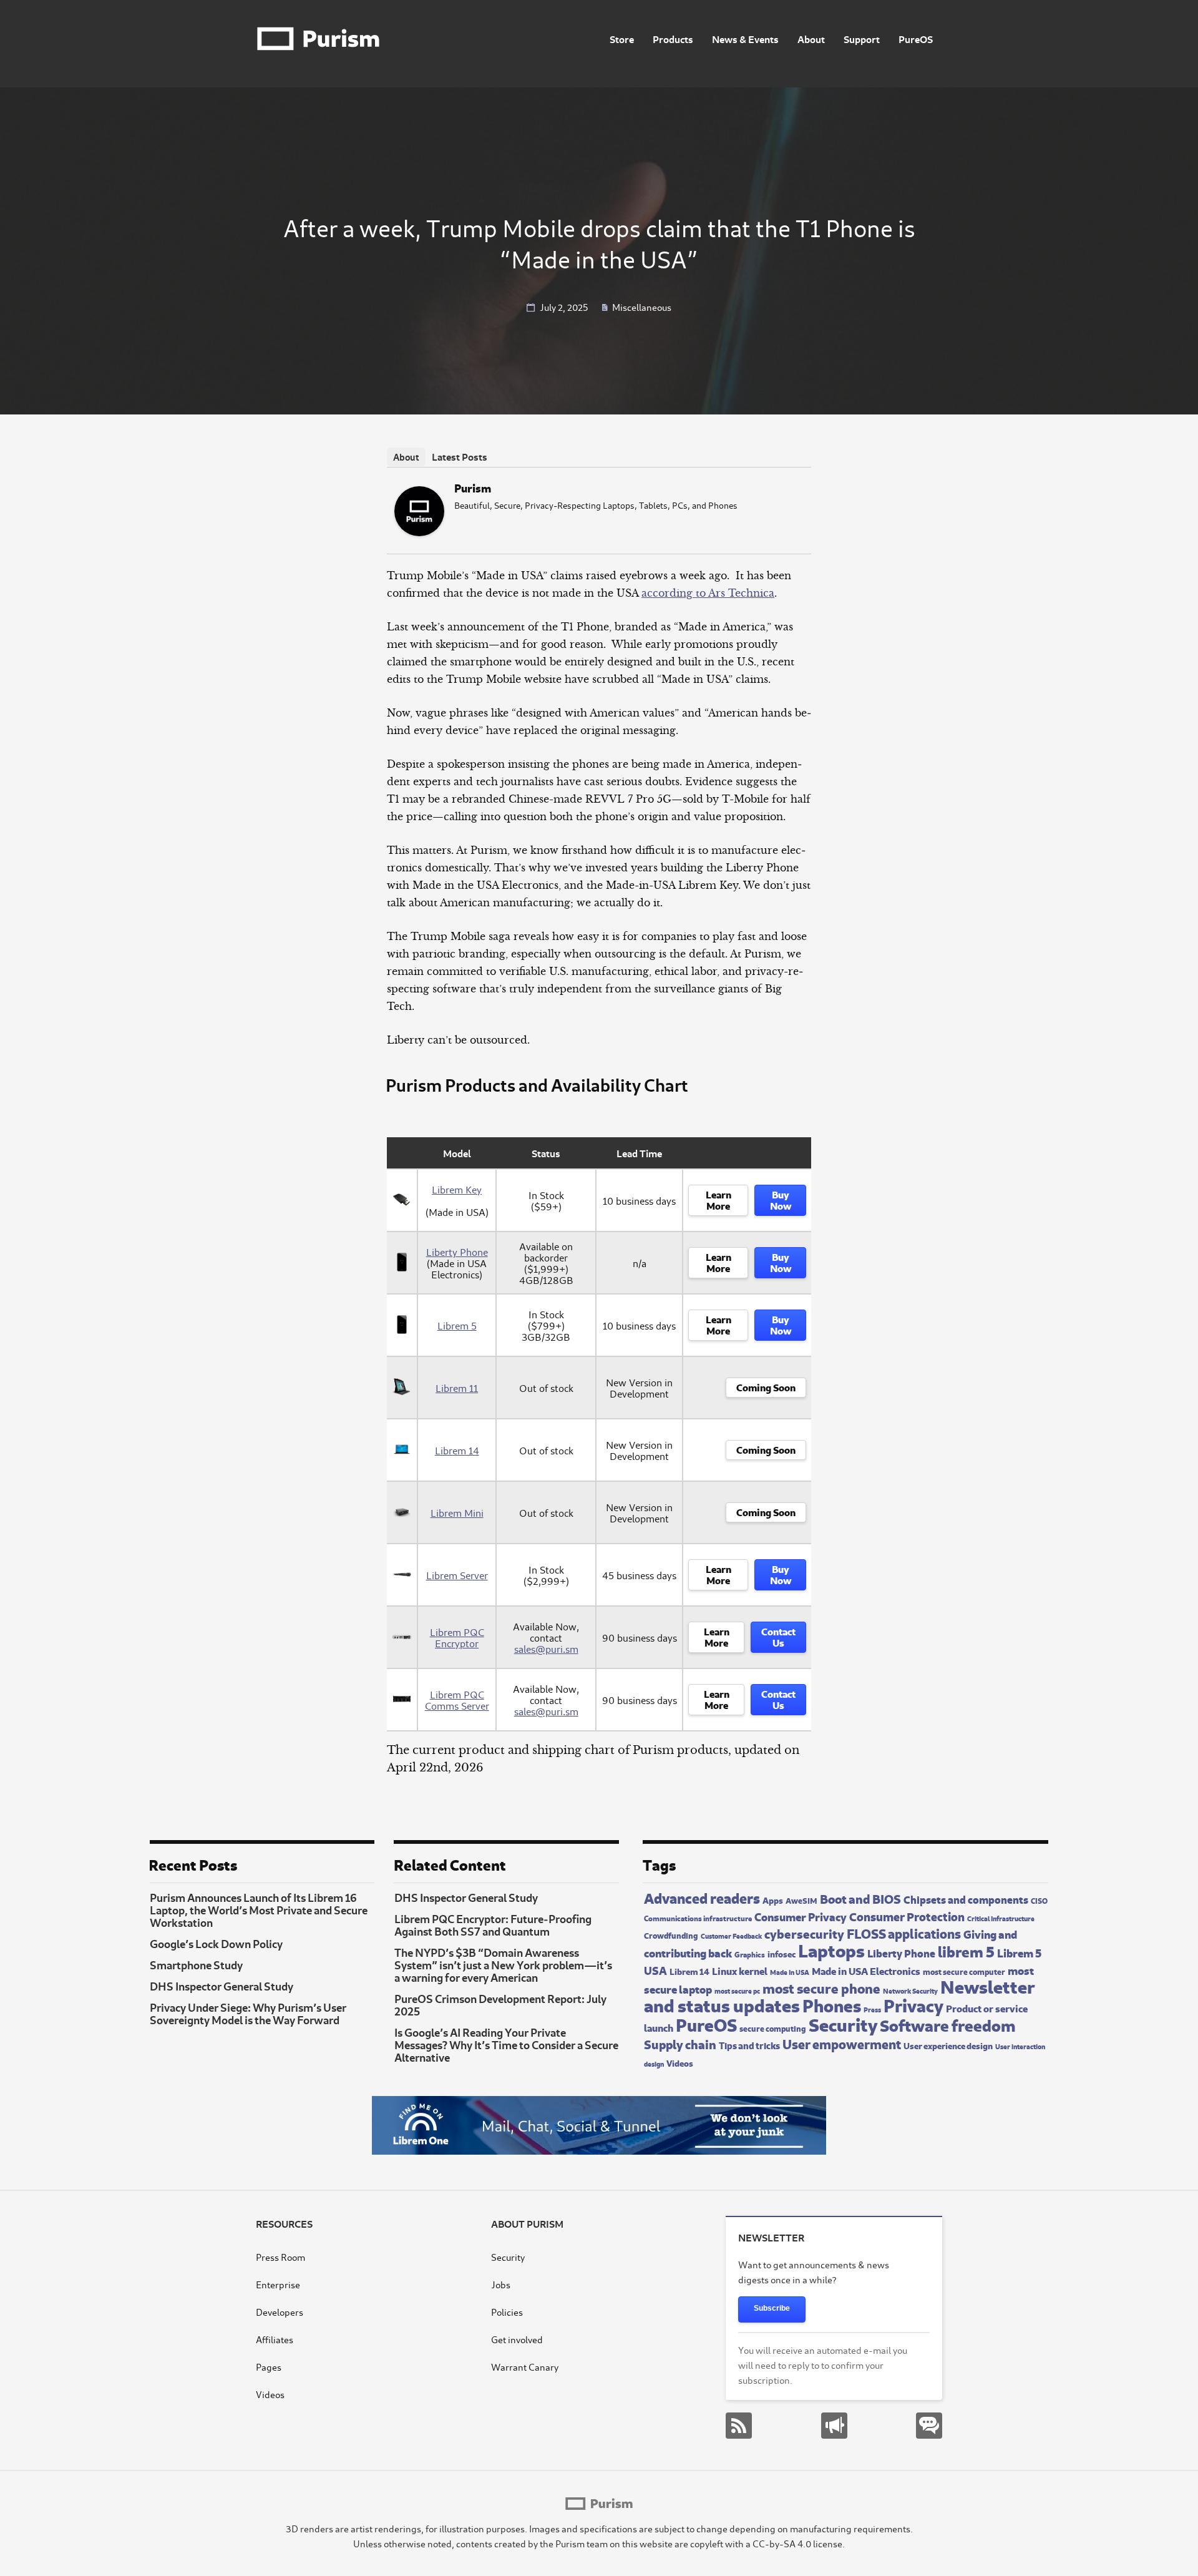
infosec (782, 1953)
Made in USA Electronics (866, 1970)
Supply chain (680, 2043)
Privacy (913, 2004)
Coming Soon (766, 1386)
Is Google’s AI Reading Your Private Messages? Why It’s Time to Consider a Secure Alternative (506, 2044)
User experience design (948, 2045)
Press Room (280, 2257)
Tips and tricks (749, 2045)
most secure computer (964, 1971)
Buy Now (781, 1199)
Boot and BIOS (860, 1898)
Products (673, 38)
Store (622, 38)
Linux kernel (740, 1970)
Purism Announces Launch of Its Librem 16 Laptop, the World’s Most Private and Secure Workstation (259, 1909)
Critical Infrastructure (1001, 1918)
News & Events (745, 38)
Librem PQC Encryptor (457, 1637)
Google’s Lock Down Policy (216, 1943)
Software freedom (947, 2024)
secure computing (773, 2028)
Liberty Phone (457, 1251)
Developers (280, 2312)
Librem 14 (457, 1450)
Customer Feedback (731, 1936)
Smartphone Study (196, 1964)
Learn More (718, 1199)
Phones (832, 2004)
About (811, 38)
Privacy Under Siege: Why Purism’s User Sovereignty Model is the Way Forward (248, 2013)
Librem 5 (457, 1325)
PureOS (916, 38)
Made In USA (790, 1972)
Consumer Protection (907, 1916)
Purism (473, 487)
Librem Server (457, 1575)
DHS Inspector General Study (222, 1986)
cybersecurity (804, 1933)
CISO (1039, 1900)
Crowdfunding (671, 1935)
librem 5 (966, 1951)
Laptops (831, 1949)
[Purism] (419, 532)
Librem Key (457, 1189)
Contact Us (778, 1636)
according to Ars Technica (708, 593)
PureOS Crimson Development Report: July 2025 (500, 2004)
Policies (507, 2312)
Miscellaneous (642, 307)
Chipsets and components (966, 1899)
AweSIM (801, 1900)
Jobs (501, 2284)
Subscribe (772, 2308)
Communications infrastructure (698, 1917)
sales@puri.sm (546, 1648)
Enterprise (278, 2284)
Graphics (750, 1954)
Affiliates (275, 2339)
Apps (773, 1899)
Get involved (517, 2339)
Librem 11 (457, 1388)
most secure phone (821, 1987)
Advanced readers (702, 1897)
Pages (269, 2367)
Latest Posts (460, 456)
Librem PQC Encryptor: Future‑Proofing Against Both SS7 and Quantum (493, 1924)
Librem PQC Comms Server (457, 1700)
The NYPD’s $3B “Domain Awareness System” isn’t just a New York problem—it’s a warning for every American (503, 1964)
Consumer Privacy (801, 1916)
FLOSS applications (904, 1932)
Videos (680, 2063)
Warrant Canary (525, 2367)
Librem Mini (457, 1512)
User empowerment (842, 2043)
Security (843, 2023)
